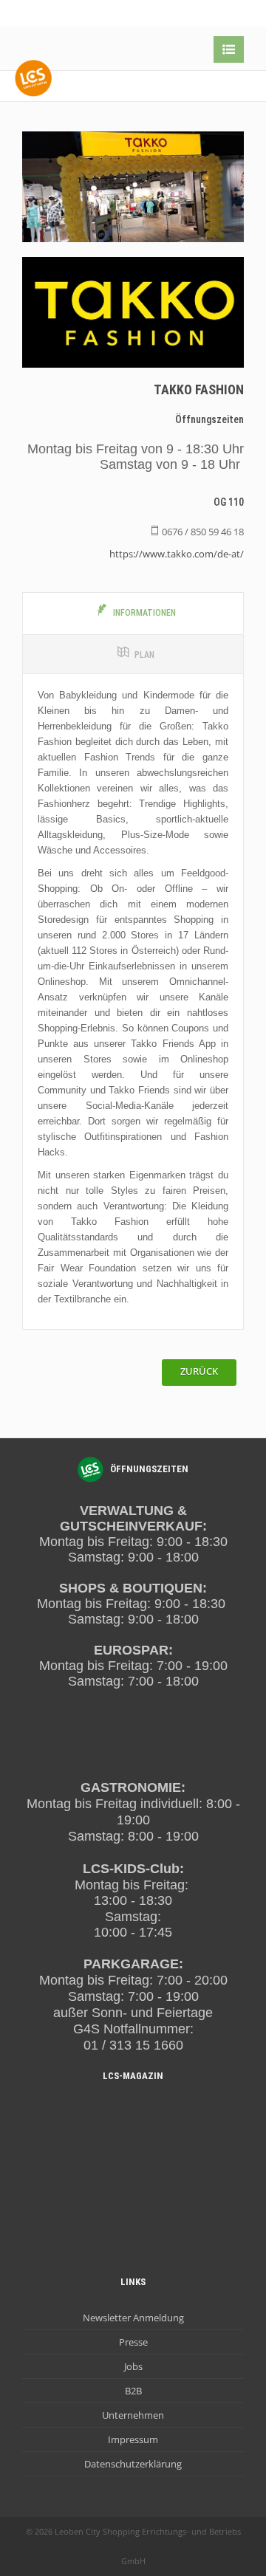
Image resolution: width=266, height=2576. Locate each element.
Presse (133, 2342)
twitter (199, 14)
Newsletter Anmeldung (133, 2318)
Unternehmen (133, 2415)
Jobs (133, 2366)
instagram (229, 14)
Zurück (199, 1371)
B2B (133, 2391)
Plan (144, 655)
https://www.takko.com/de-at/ (177, 554)
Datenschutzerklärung (133, 2464)
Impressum (133, 2439)
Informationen (144, 613)
